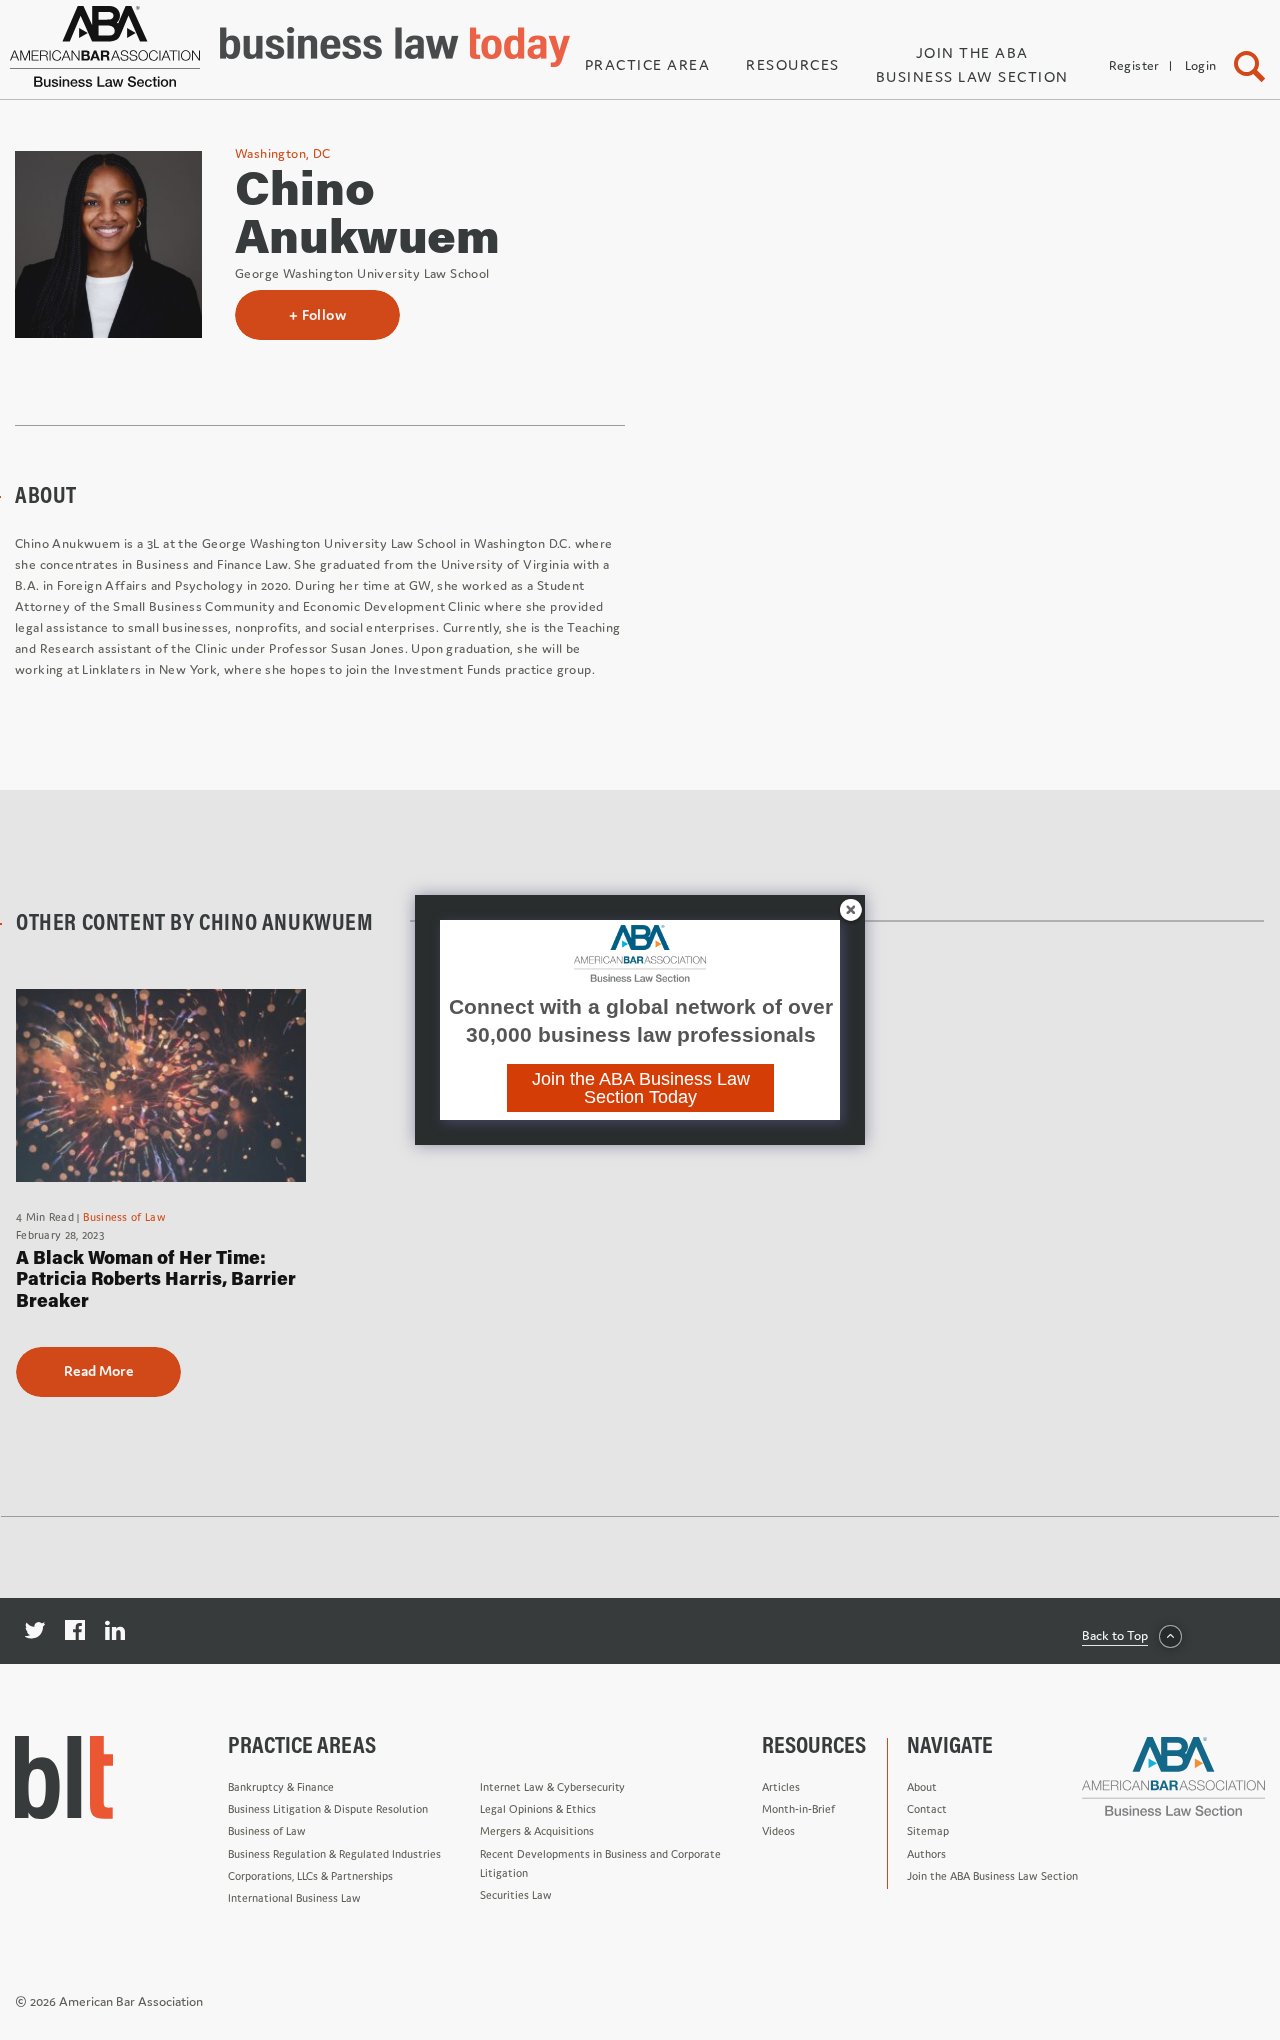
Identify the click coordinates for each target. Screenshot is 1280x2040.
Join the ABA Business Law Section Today (641, 1088)
